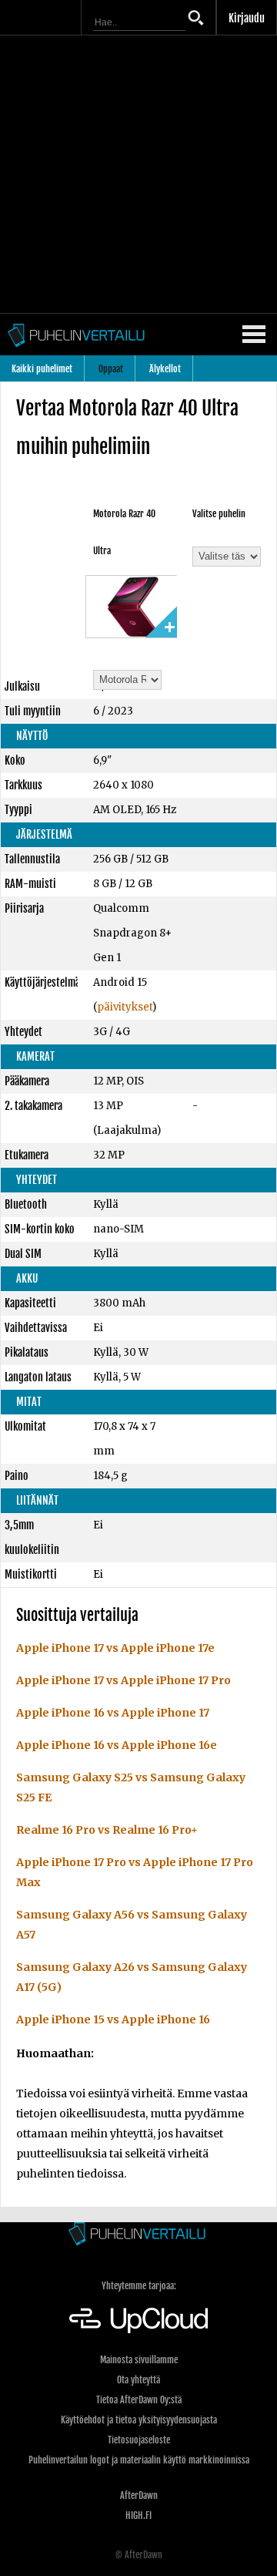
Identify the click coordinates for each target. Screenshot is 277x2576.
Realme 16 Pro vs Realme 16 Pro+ (107, 1830)
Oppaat (111, 369)
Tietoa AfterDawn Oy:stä (139, 2400)
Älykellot (165, 369)
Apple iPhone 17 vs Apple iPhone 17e (115, 1648)
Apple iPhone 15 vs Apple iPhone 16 (113, 2019)
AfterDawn (139, 2495)
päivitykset (125, 1007)
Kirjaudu (247, 18)
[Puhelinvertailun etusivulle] (138, 2235)
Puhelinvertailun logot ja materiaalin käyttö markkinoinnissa (139, 2460)
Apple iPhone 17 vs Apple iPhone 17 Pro (123, 1680)
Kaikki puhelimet (42, 369)
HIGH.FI (138, 2515)
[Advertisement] (138, 174)
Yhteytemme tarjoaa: (139, 2286)
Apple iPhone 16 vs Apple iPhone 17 (113, 1713)
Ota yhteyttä (138, 2380)
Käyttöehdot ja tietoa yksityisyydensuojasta (139, 2420)
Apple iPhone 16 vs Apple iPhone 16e (117, 1745)
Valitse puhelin (219, 514)
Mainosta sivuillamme (139, 2360)
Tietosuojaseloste (139, 2440)
